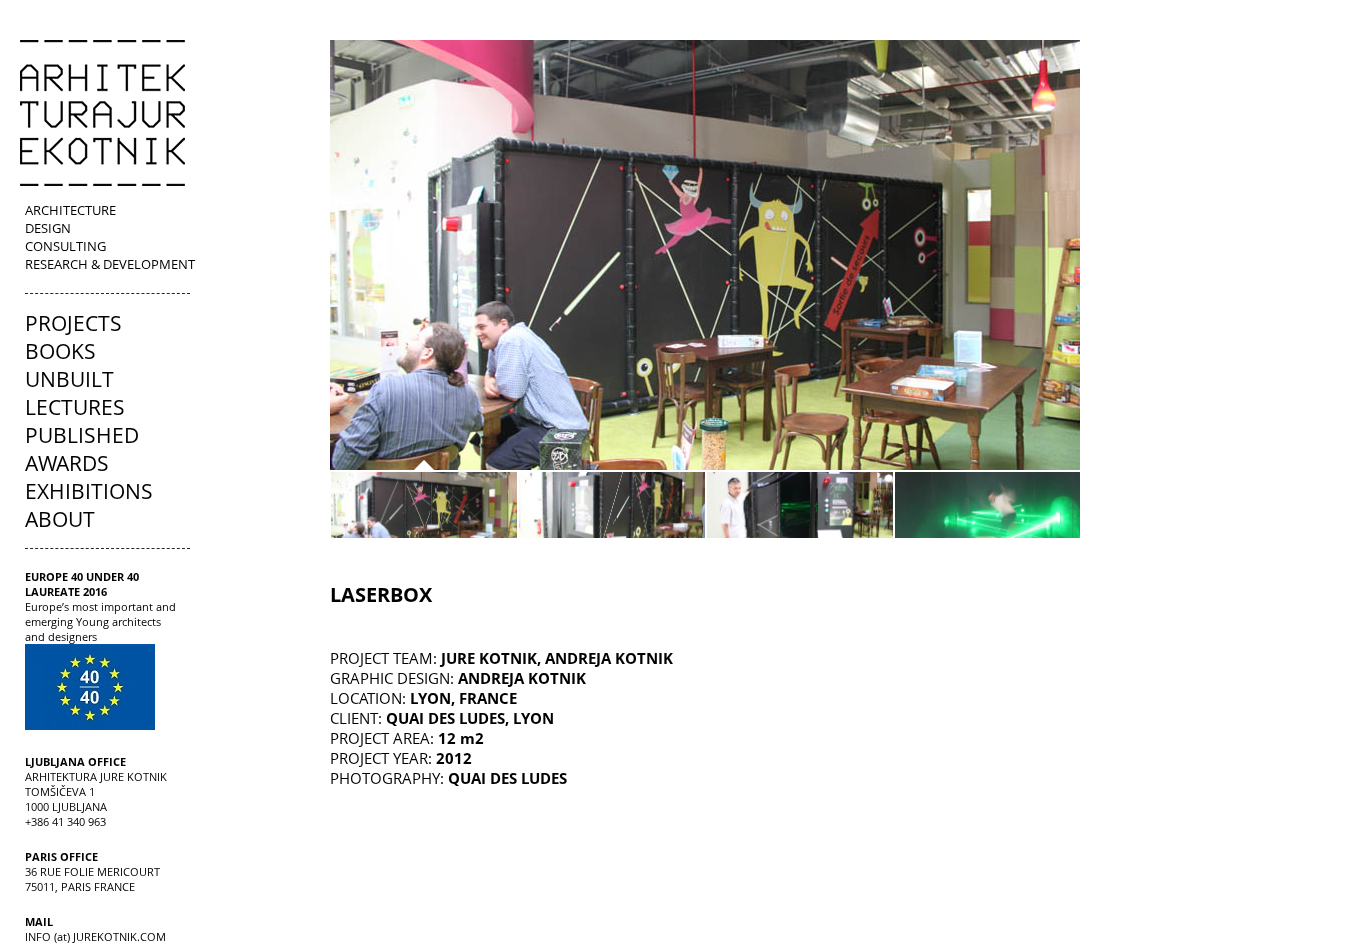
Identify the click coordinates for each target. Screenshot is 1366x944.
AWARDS (67, 463)
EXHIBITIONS (89, 491)
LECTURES (75, 407)
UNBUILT (69, 379)
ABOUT (60, 519)
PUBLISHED (82, 435)
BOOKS (60, 351)
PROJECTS (73, 323)
